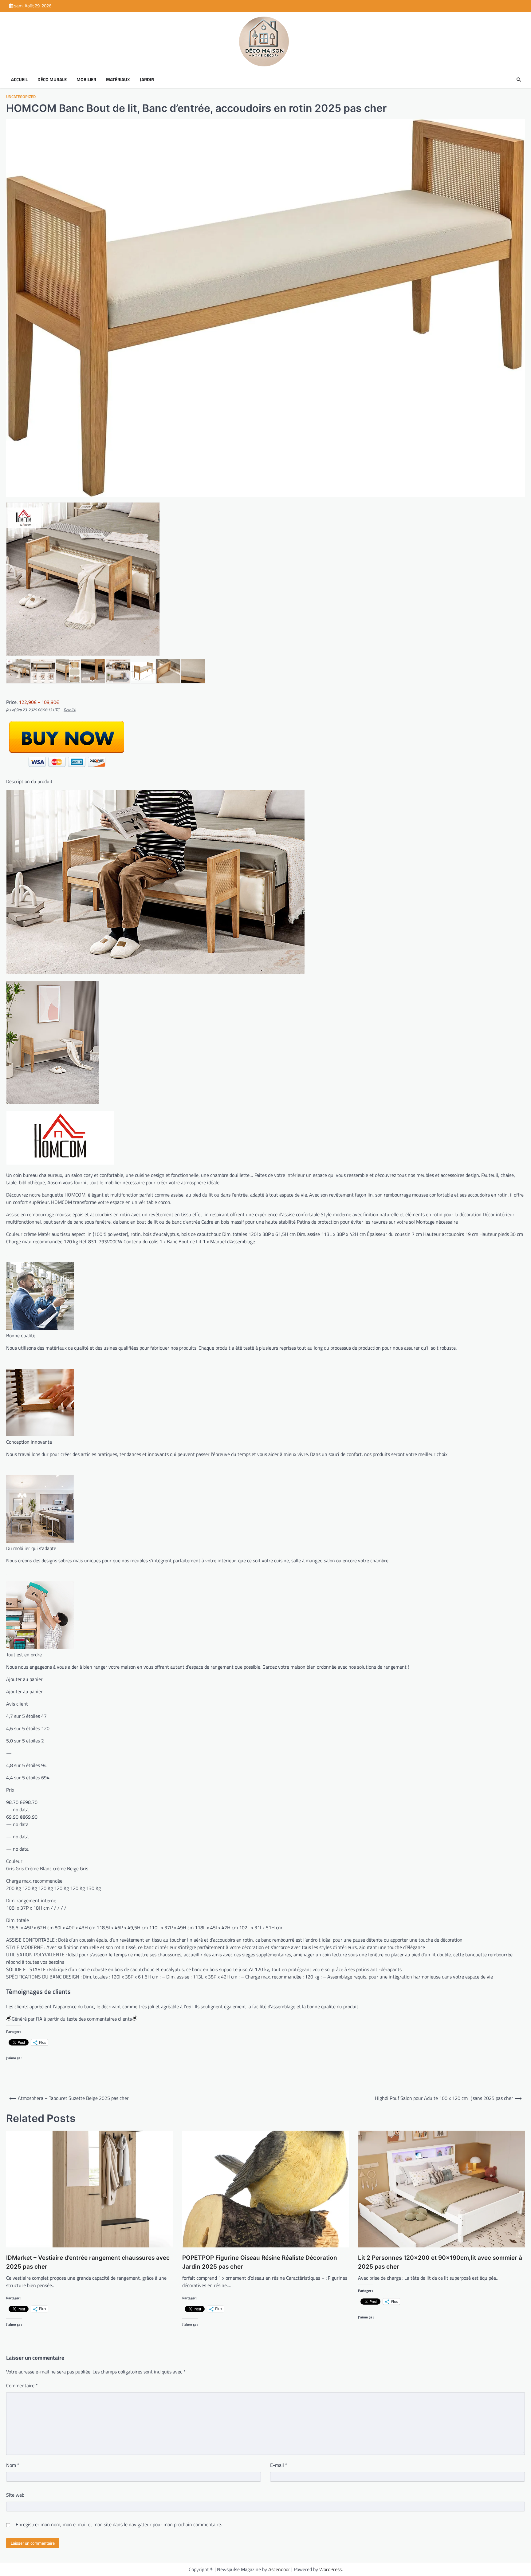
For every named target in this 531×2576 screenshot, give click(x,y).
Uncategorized (21, 97)
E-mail (279, 2465)
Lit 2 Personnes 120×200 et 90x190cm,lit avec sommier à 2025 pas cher (440, 2262)
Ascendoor (279, 2569)
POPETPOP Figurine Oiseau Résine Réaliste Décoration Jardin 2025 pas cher (260, 2262)
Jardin (147, 80)
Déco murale (52, 80)
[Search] (519, 80)
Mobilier (86, 80)
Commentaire (22, 2385)
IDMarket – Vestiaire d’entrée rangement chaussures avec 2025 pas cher (88, 2262)
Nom (13, 2465)
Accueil (19, 80)
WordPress (330, 2569)
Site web (15, 2495)
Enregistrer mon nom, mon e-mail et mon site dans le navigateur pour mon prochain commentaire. (119, 2524)
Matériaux (118, 80)
